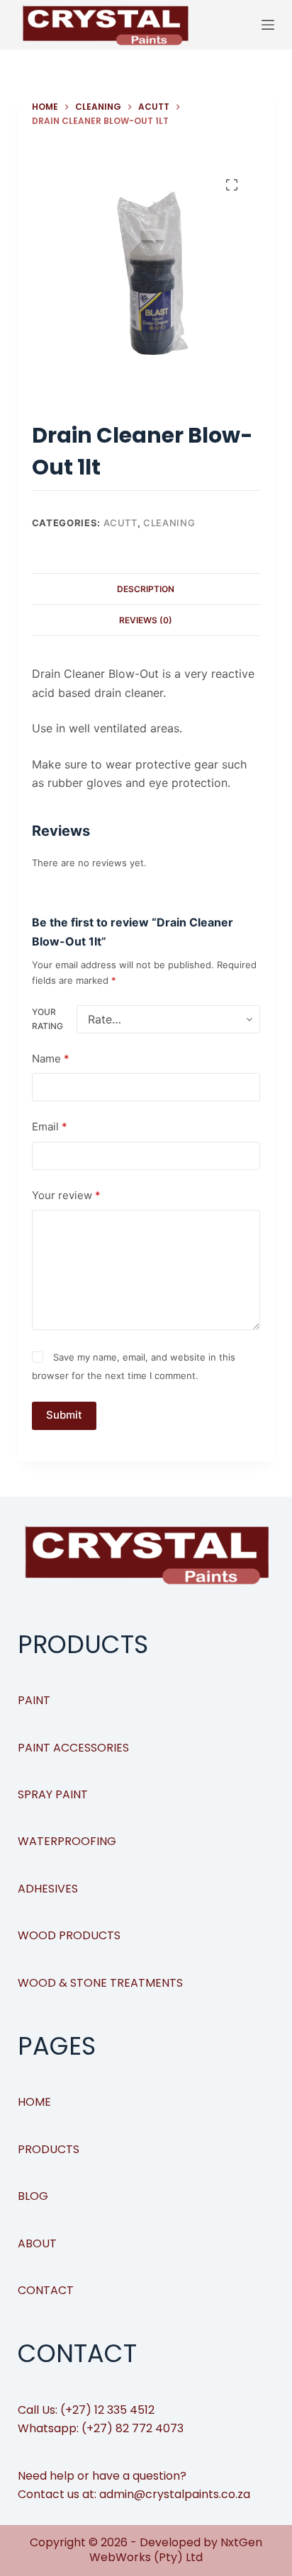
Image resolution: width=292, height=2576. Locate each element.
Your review (66, 1195)
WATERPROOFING (67, 1841)
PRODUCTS (49, 2149)
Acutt (120, 523)
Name (51, 1059)
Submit (64, 1415)
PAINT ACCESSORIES (73, 1748)
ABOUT (37, 2243)
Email (50, 1127)
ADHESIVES (48, 1889)
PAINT (34, 1700)
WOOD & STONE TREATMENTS (100, 1983)
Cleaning (169, 523)
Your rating (47, 1019)
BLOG (33, 2196)
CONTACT (46, 2290)
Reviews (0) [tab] (146, 620)
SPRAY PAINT (53, 1794)
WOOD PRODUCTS (69, 1935)
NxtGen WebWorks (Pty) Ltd (176, 2550)
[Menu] (268, 25)
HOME (34, 2102)
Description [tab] (146, 589)
